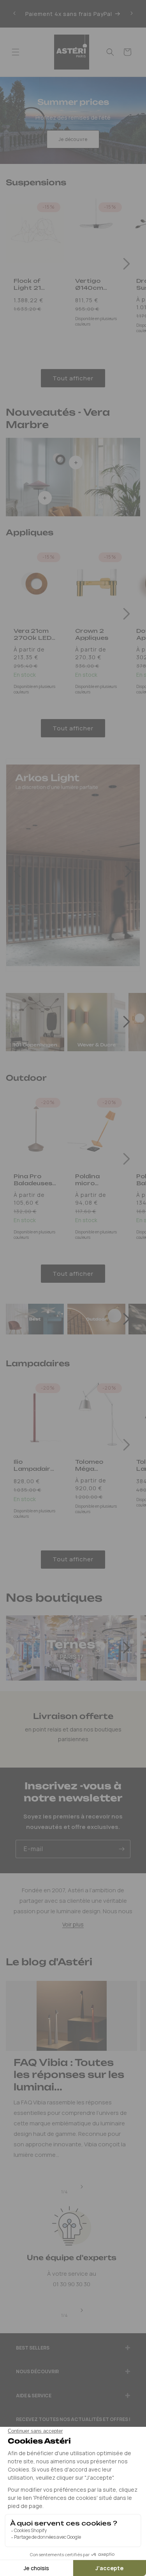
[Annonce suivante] (132, 14)
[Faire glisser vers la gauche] (18, 869)
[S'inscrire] (121, 1849)
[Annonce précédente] (14, 14)
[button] (16, 52)
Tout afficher (73, 378)
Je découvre (73, 139)
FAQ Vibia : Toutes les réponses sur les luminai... (69, 2074)
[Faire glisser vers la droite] (127, 264)
